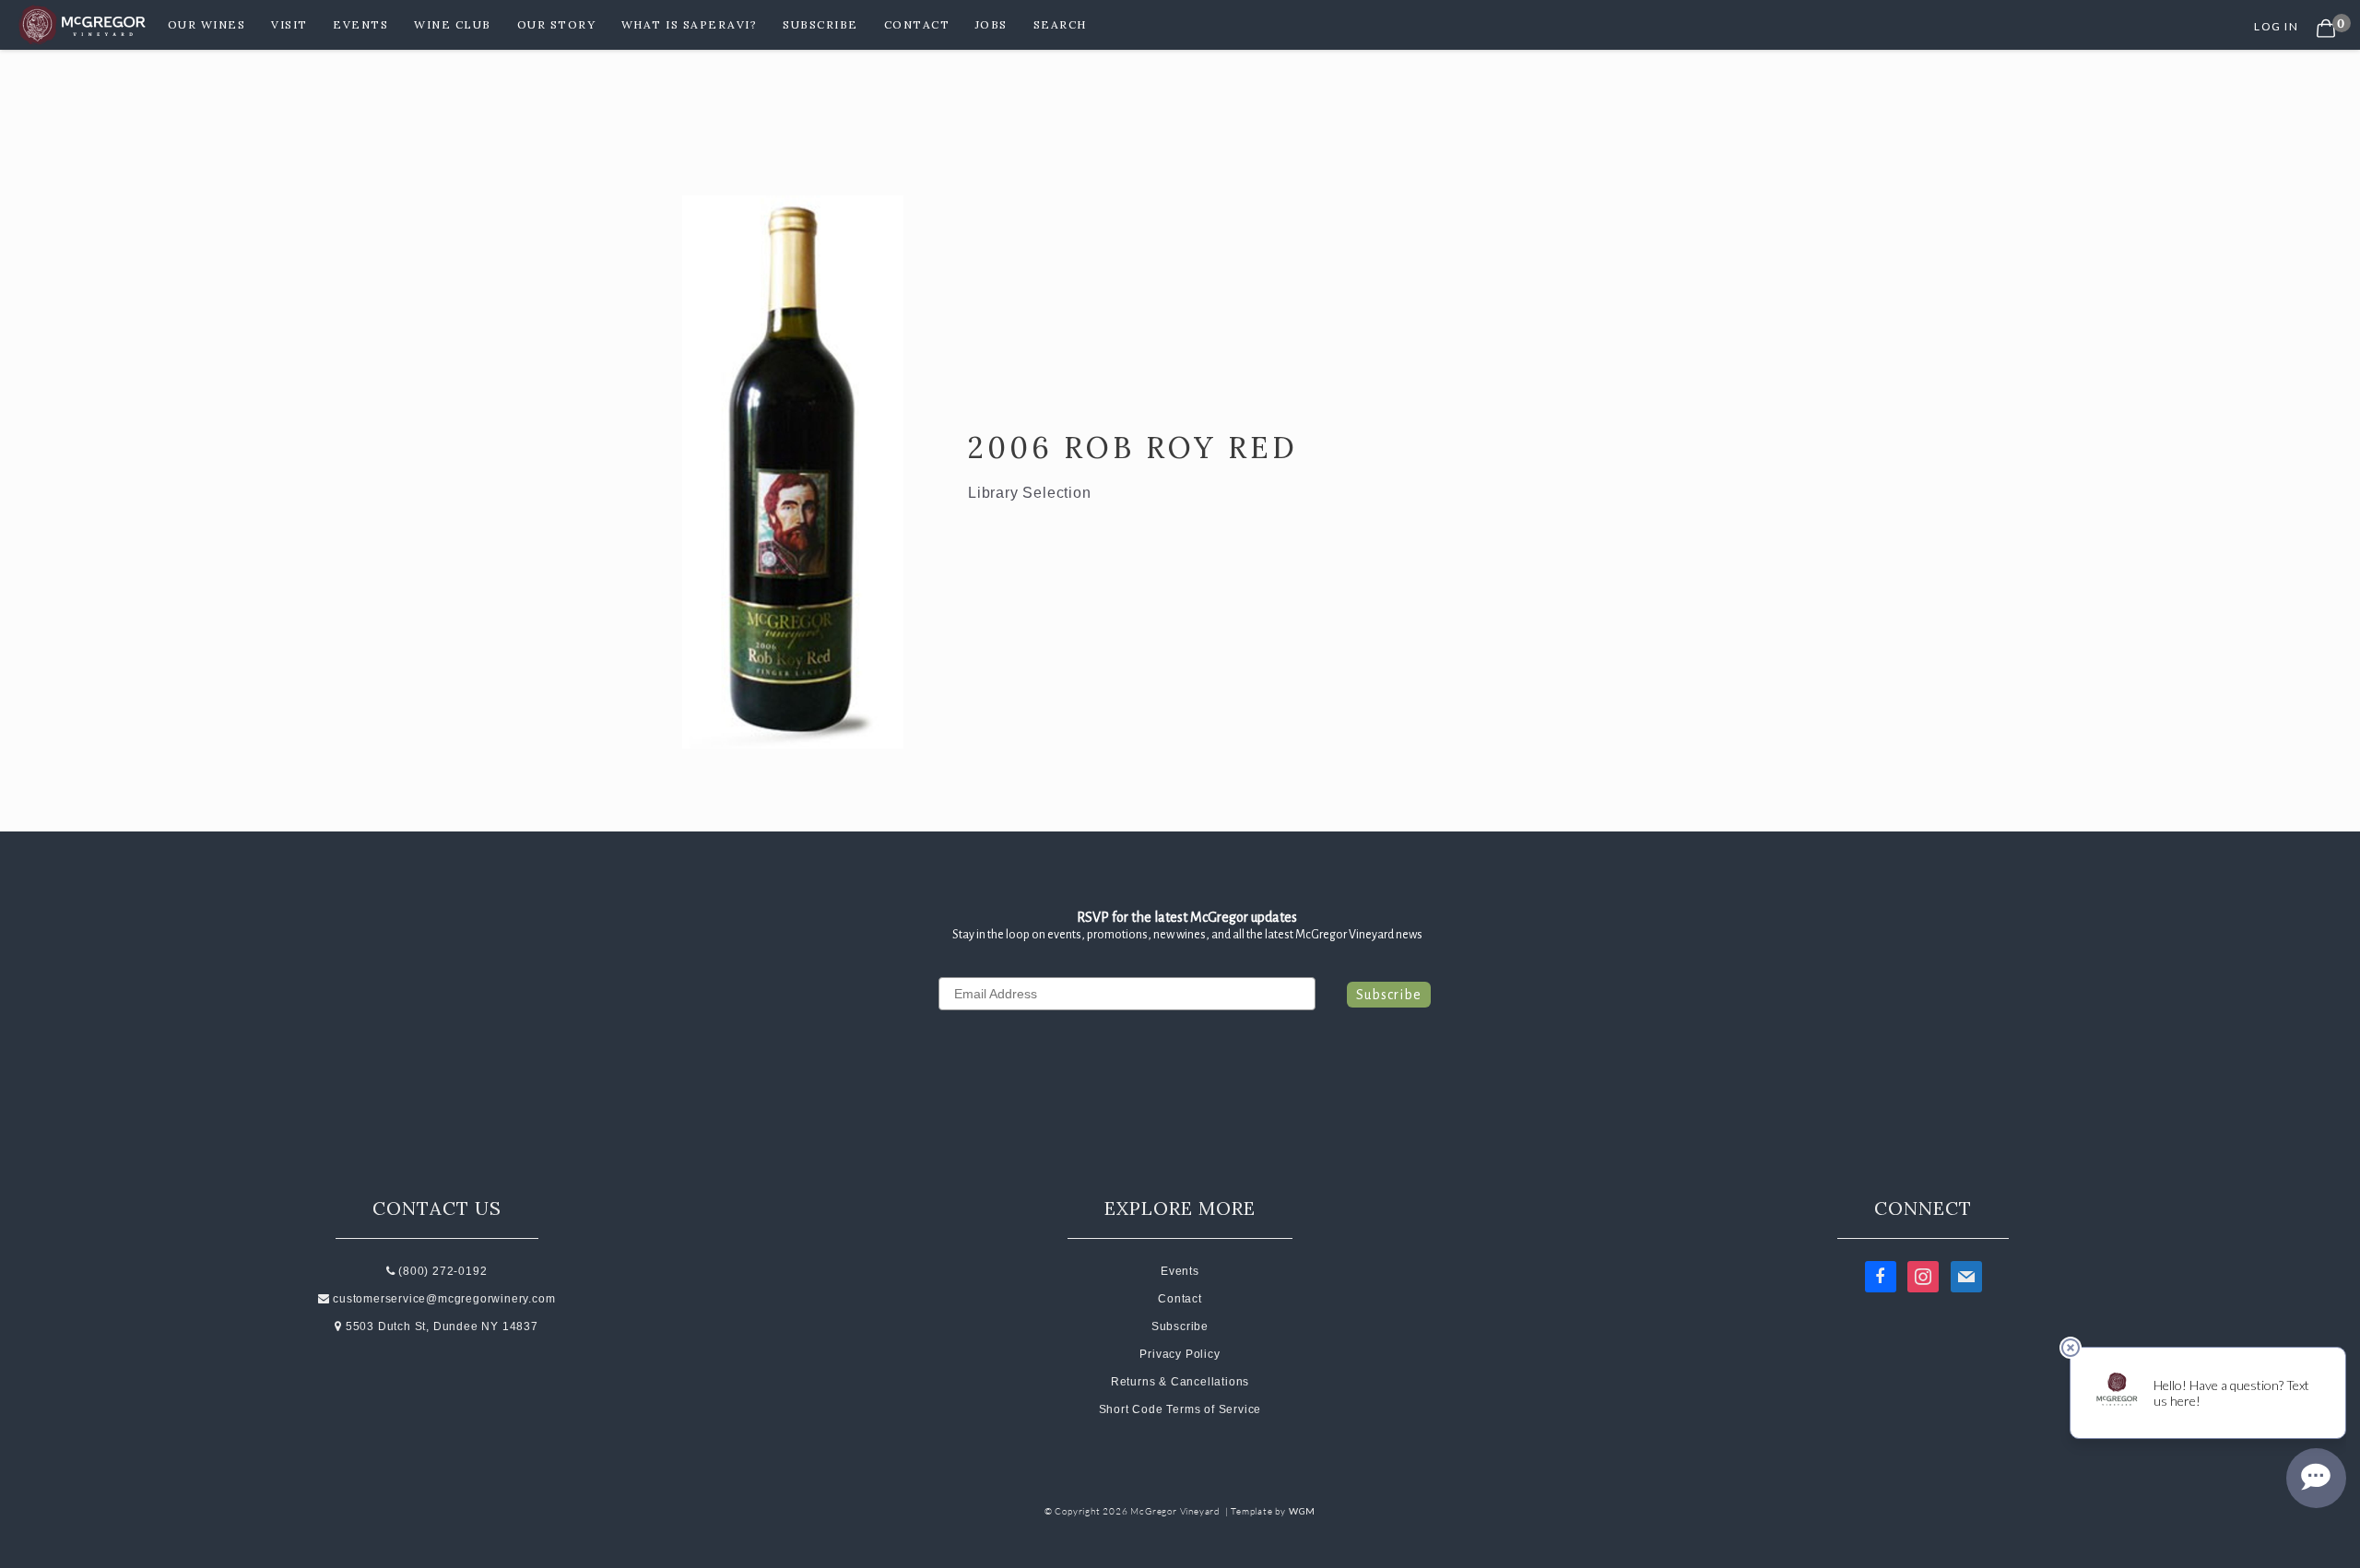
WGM (1302, 1511)
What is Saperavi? (690, 24)
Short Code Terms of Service (1180, 1409)
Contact (917, 24)
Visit (289, 24)
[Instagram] (1923, 1276)
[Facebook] (1881, 1276)
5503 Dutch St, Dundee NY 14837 (440, 1326)
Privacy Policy (1180, 1354)
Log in (2276, 26)
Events (360, 24)
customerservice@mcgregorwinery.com (443, 1299)
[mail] (1966, 1276)
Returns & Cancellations (1180, 1382)
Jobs (991, 24)
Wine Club (453, 24)
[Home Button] (84, 25)
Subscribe (820, 24)
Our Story (557, 24)
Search (1060, 24)
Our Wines (207, 24)
